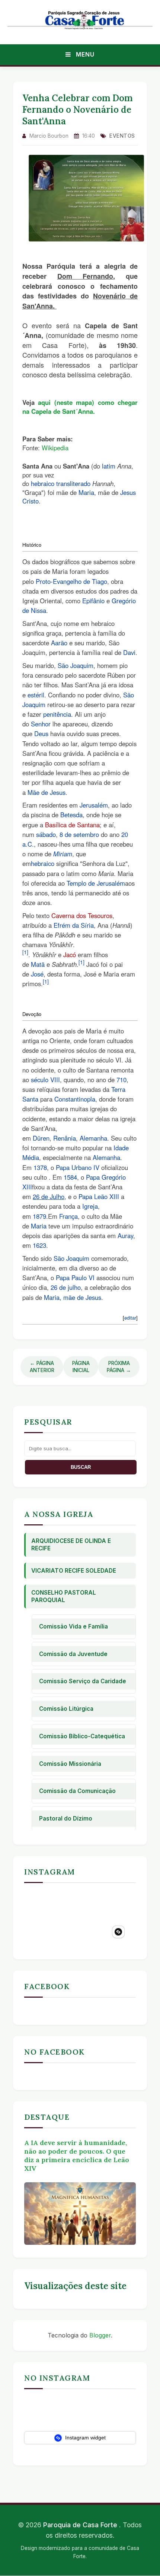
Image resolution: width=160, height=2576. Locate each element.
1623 (39, 1245)
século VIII (45, 1080)
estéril (36, 695)
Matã (38, 964)
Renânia (65, 1138)
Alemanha (93, 1138)
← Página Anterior (42, 1367)
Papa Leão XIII (99, 1196)
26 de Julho (49, 1196)
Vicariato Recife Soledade (74, 1571)
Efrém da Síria (74, 925)
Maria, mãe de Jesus (73, 1297)
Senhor (41, 724)
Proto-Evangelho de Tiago (71, 581)
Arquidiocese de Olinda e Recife (71, 1545)
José (37, 974)
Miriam (63, 854)
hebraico (43, 483)
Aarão (59, 643)
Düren (41, 1138)
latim (109, 466)
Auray (125, 1236)
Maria (86, 492)
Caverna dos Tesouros (82, 915)
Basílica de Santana (72, 825)
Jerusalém (94, 805)
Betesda (71, 815)
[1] (25, 952)
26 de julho (66, 1287)
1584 (70, 1177)
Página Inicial (81, 1367)
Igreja (90, 1206)
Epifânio (93, 601)
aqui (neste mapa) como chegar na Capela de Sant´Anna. (80, 407)
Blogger (100, 2335)
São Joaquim (76, 665)
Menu (84, 54)
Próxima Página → (119, 1367)
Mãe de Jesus (47, 792)
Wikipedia (55, 448)
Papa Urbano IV (78, 1167)
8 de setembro (79, 834)
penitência (57, 714)
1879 (39, 1216)
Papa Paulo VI (75, 1278)
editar (130, 1318)
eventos (122, 136)
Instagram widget (85, 2438)
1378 (40, 1167)
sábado (46, 834)
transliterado (73, 483)
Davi (129, 652)
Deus (41, 734)
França (68, 1216)
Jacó (70, 955)
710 (121, 1080)
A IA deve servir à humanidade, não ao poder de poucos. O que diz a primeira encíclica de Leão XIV (77, 2155)
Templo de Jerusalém (96, 883)
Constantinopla (75, 1099)
